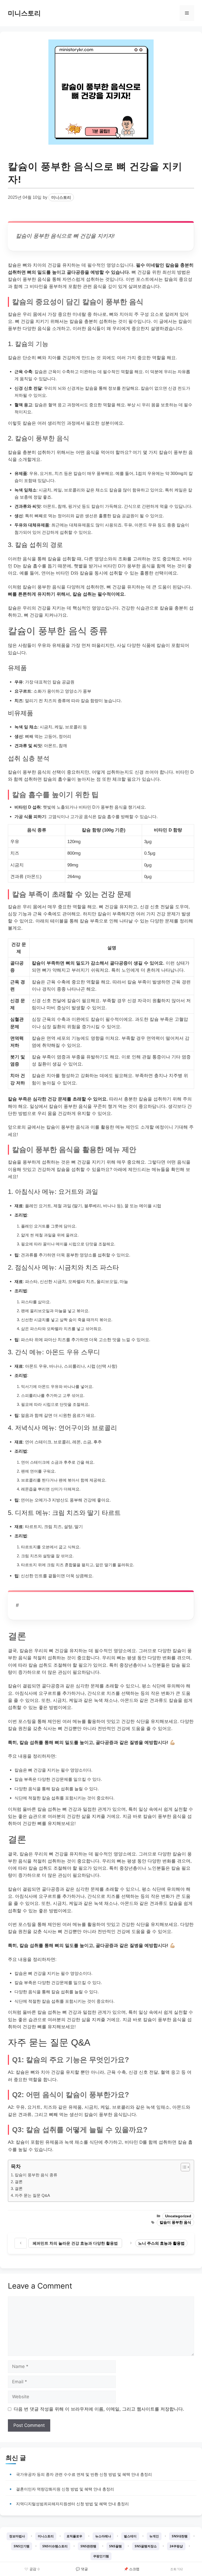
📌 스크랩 (132, 2569)
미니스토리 (24, 13)
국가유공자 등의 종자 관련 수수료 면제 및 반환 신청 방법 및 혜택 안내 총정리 (84, 2474)
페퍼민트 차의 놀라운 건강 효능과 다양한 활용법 (75, 2243)
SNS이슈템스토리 (55, 2546)
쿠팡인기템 (101, 2556)
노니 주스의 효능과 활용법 (161, 2243)
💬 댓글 (82, 2569)
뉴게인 (154, 2536)
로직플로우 (74, 2536)
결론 (19, 2182)
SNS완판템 (88, 2546)
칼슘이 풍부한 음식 (175, 2222)
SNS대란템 (180, 2536)
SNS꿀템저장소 (146, 2546)
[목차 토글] (183, 2167)
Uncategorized (178, 2216)
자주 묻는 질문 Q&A (32, 2195)
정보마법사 (17, 2536)
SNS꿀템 (115, 2546)
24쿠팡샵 (176, 2546)
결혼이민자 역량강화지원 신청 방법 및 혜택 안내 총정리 (65, 2489)
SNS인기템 (22, 2546)
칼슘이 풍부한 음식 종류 (36, 2175)
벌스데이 (130, 2536)
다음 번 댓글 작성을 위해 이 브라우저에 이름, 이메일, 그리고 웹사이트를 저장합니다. (99, 2409)
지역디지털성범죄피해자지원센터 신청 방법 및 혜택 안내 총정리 (72, 2504)
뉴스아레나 (103, 2536)
